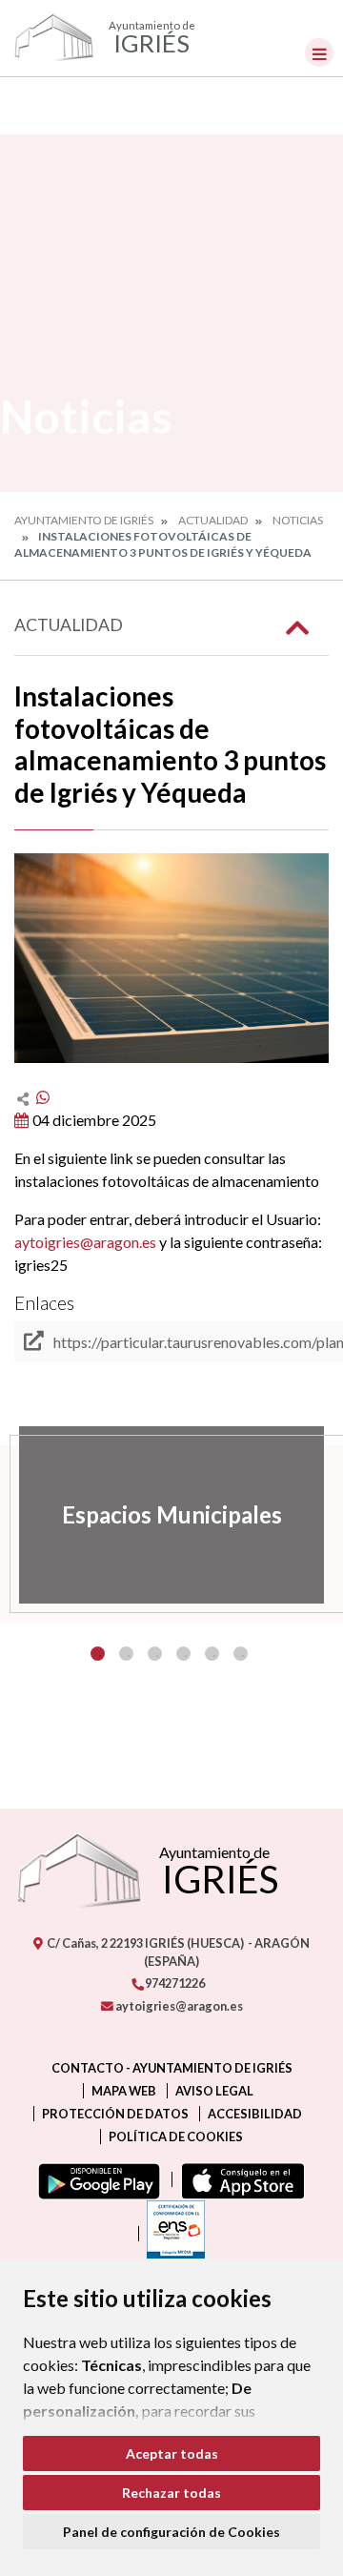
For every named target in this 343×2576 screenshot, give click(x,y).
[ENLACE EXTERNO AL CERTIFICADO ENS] (171, 2234)
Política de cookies (176, 2136)
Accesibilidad (255, 2114)
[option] (171, 1515)
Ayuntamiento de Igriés (84, 520)
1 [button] (98, 1654)
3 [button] (155, 1654)
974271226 (174, 1983)
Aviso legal (214, 2091)
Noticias (298, 520)
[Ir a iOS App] (239, 2179)
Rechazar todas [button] (171, 2493)
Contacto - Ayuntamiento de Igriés (172, 2068)
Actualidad (213, 520)
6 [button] (241, 1654)
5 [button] (212, 1654)
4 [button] (183, 1654)
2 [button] (126, 1654)
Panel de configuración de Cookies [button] (171, 2532)
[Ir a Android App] (95, 2179)
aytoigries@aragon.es (85, 1242)
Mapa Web (124, 2091)
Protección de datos (115, 2114)
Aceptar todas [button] (172, 2453)
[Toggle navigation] (319, 52)
